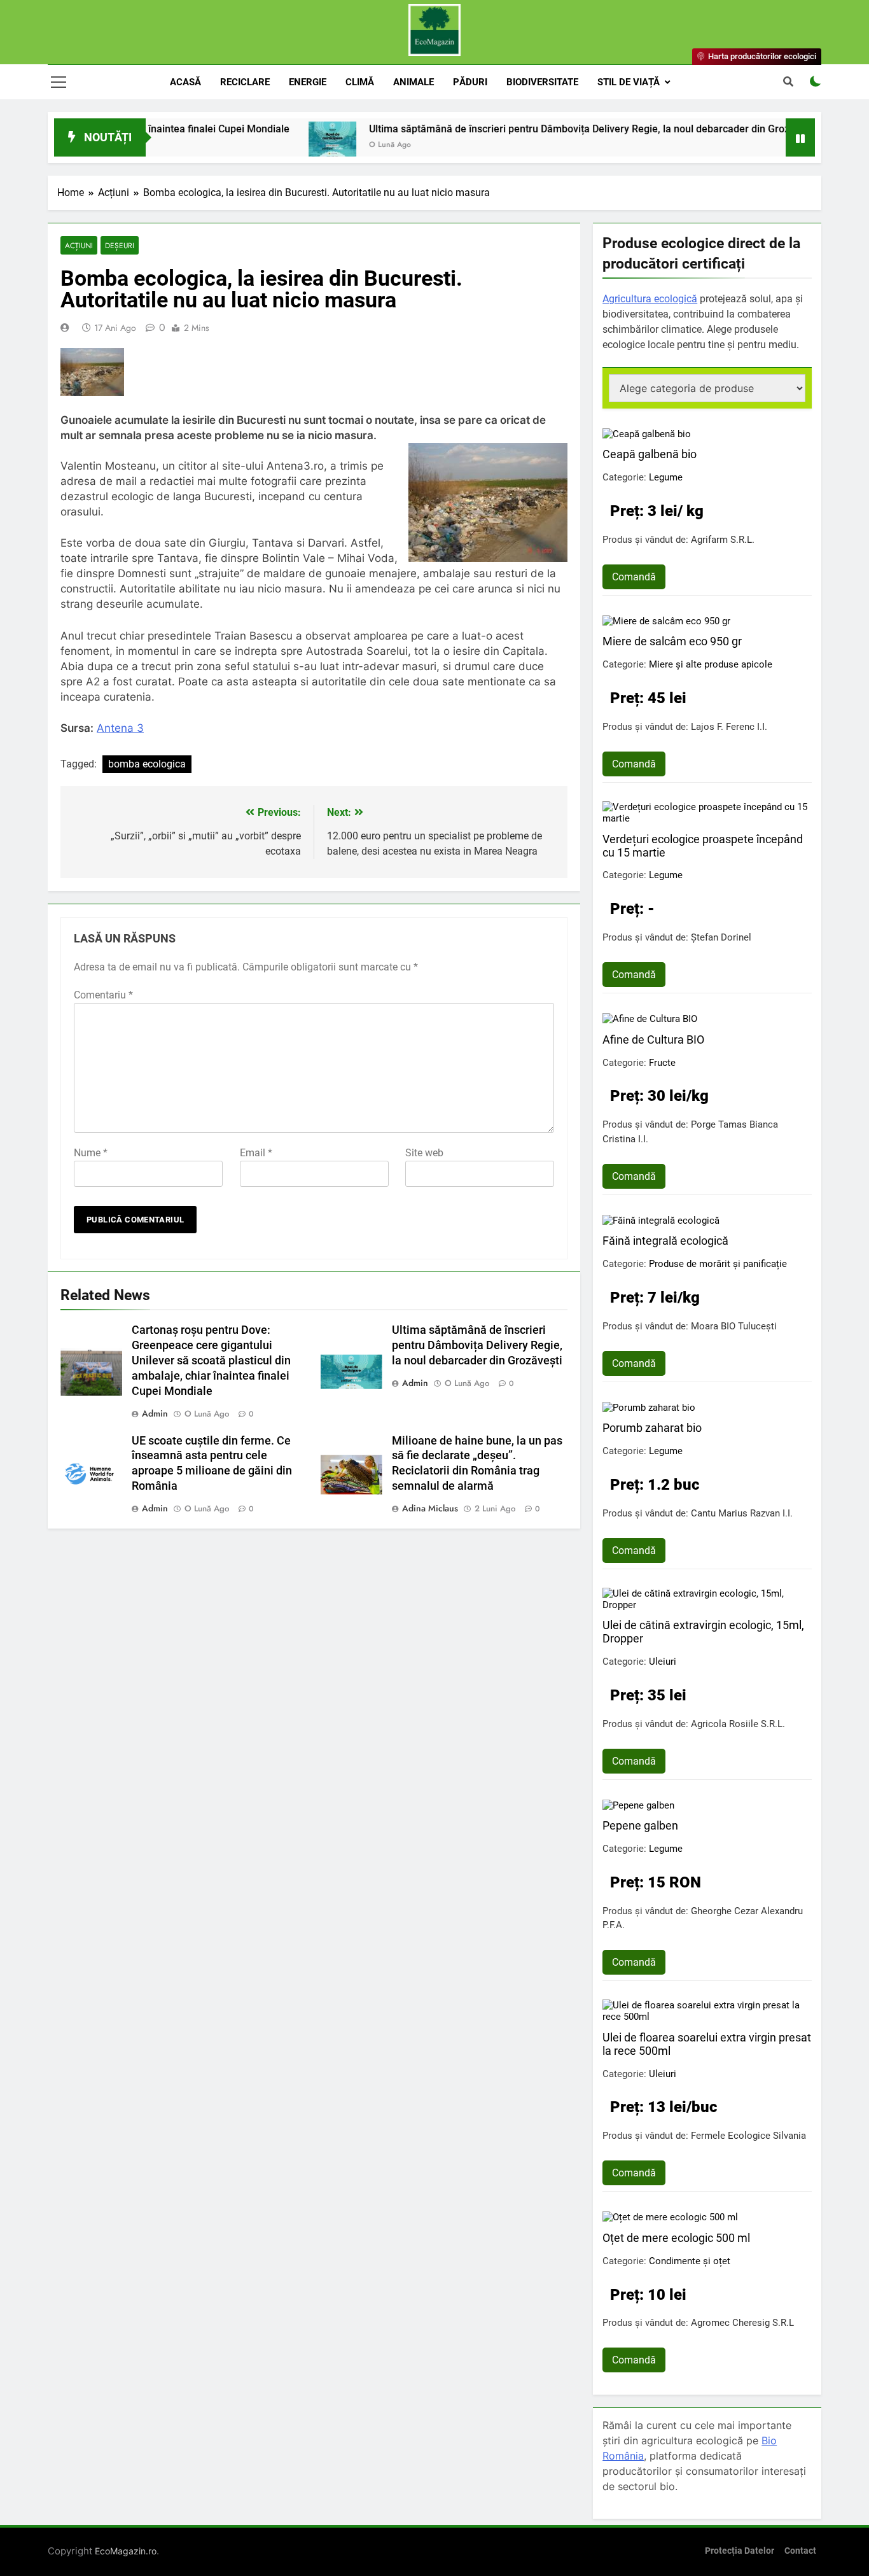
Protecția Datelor (740, 2551)
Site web (424, 1153)
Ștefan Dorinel (721, 937)
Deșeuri (120, 245)
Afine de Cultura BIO (653, 1039)
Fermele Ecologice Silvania (748, 2136)
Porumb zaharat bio (652, 1428)
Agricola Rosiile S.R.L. (738, 1724)
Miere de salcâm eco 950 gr (672, 641)
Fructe (662, 1063)
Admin (155, 1413)
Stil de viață (629, 82)
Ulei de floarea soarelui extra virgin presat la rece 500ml (707, 2044)
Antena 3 (120, 728)
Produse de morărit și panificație (718, 1264)
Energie (308, 82)
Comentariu (103, 995)
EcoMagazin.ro (126, 2551)
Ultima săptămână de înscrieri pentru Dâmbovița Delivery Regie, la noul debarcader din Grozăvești (536, 129)
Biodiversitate (542, 82)
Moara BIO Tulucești (734, 1326)
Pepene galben (640, 1825)
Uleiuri (663, 1662)
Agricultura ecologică (650, 299)
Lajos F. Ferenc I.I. (729, 727)
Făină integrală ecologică (665, 1241)
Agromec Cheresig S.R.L (742, 2323)
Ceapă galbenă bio (650, 454)
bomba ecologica (147, 764)
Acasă (185, 82)
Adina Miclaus (430, 1508)
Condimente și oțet (690, 2261)
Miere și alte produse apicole (711, 664)
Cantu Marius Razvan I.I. (742, 1513)
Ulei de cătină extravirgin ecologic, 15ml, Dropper (703, 1632)
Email (256, 1153)
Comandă (634, 577)
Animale (414, 82)
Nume (91, 1153)
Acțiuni (79, 245)
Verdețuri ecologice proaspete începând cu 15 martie (703, 846)
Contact (800, 2551)
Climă (360, 82)
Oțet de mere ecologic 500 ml (676, 2238)
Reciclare (245, 82)
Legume (666, 477)
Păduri (470, 82)
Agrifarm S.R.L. (723, 540)
